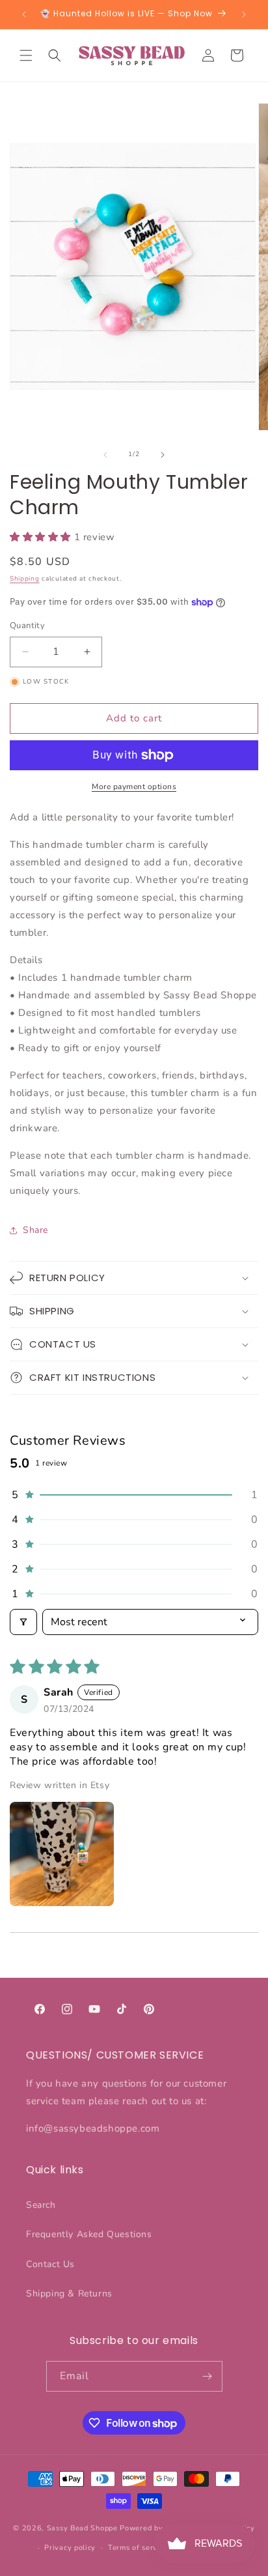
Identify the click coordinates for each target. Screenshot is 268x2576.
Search (41, 2205)
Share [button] (35, 1230)
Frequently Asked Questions (89, 2234)
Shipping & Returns (69, 2294)
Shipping (25, 579)
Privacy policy (70, 2548)
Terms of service (138, 2548)
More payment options (134, 787)
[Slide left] (105, 455)
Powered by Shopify (156, 2528)
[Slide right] (163, 455)
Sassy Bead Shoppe (82, 2528)
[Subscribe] (208, 2376)
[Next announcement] (244, 14)
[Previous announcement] (24, 14)
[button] (26, 55)
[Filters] (23, 1622)
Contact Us (50, 2264)
